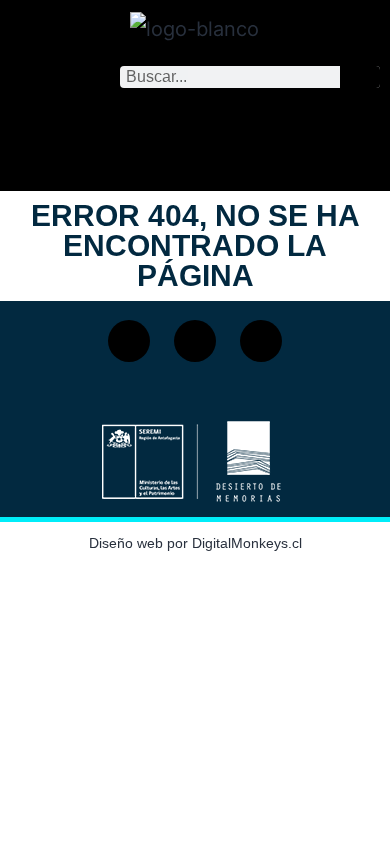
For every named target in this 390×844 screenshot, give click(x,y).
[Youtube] (261, 341)
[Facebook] (129, 341)
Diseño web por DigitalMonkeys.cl (195, 543)
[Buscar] (360, 77)
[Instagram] (195, 341)
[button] (195, 134)
